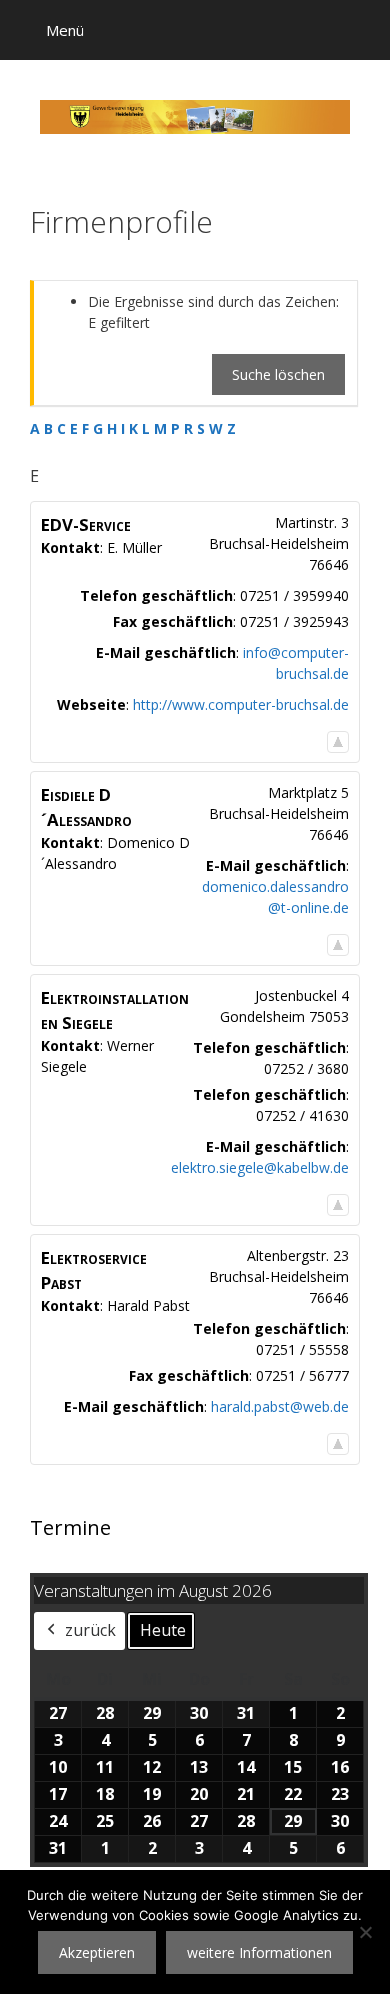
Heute (163, 1630)
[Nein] (365, 1932)
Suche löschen (278, 374)
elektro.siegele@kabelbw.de (260, 1167)
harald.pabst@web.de (280, 1406)
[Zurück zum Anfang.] (338, 741)
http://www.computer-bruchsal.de (241, 704)
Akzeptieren (97, 1952)
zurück (90, 1630)
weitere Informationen (259, 1952)
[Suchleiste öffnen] (360, 30)
